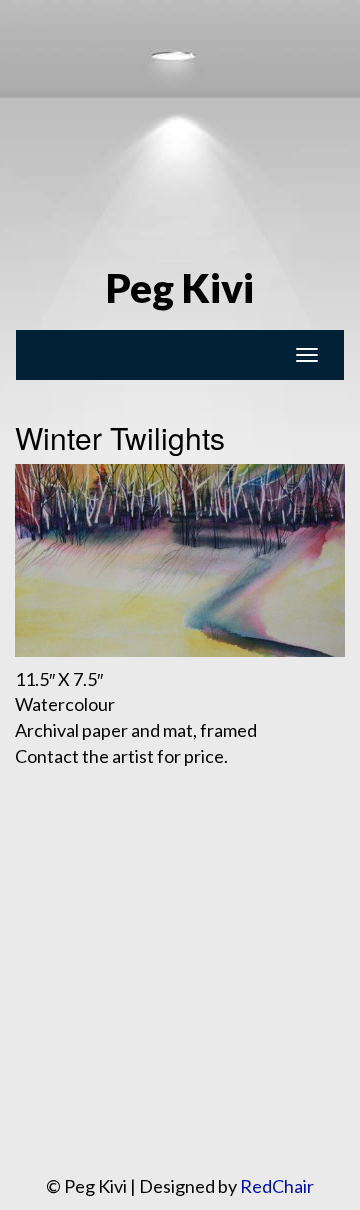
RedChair (277, 1186)
